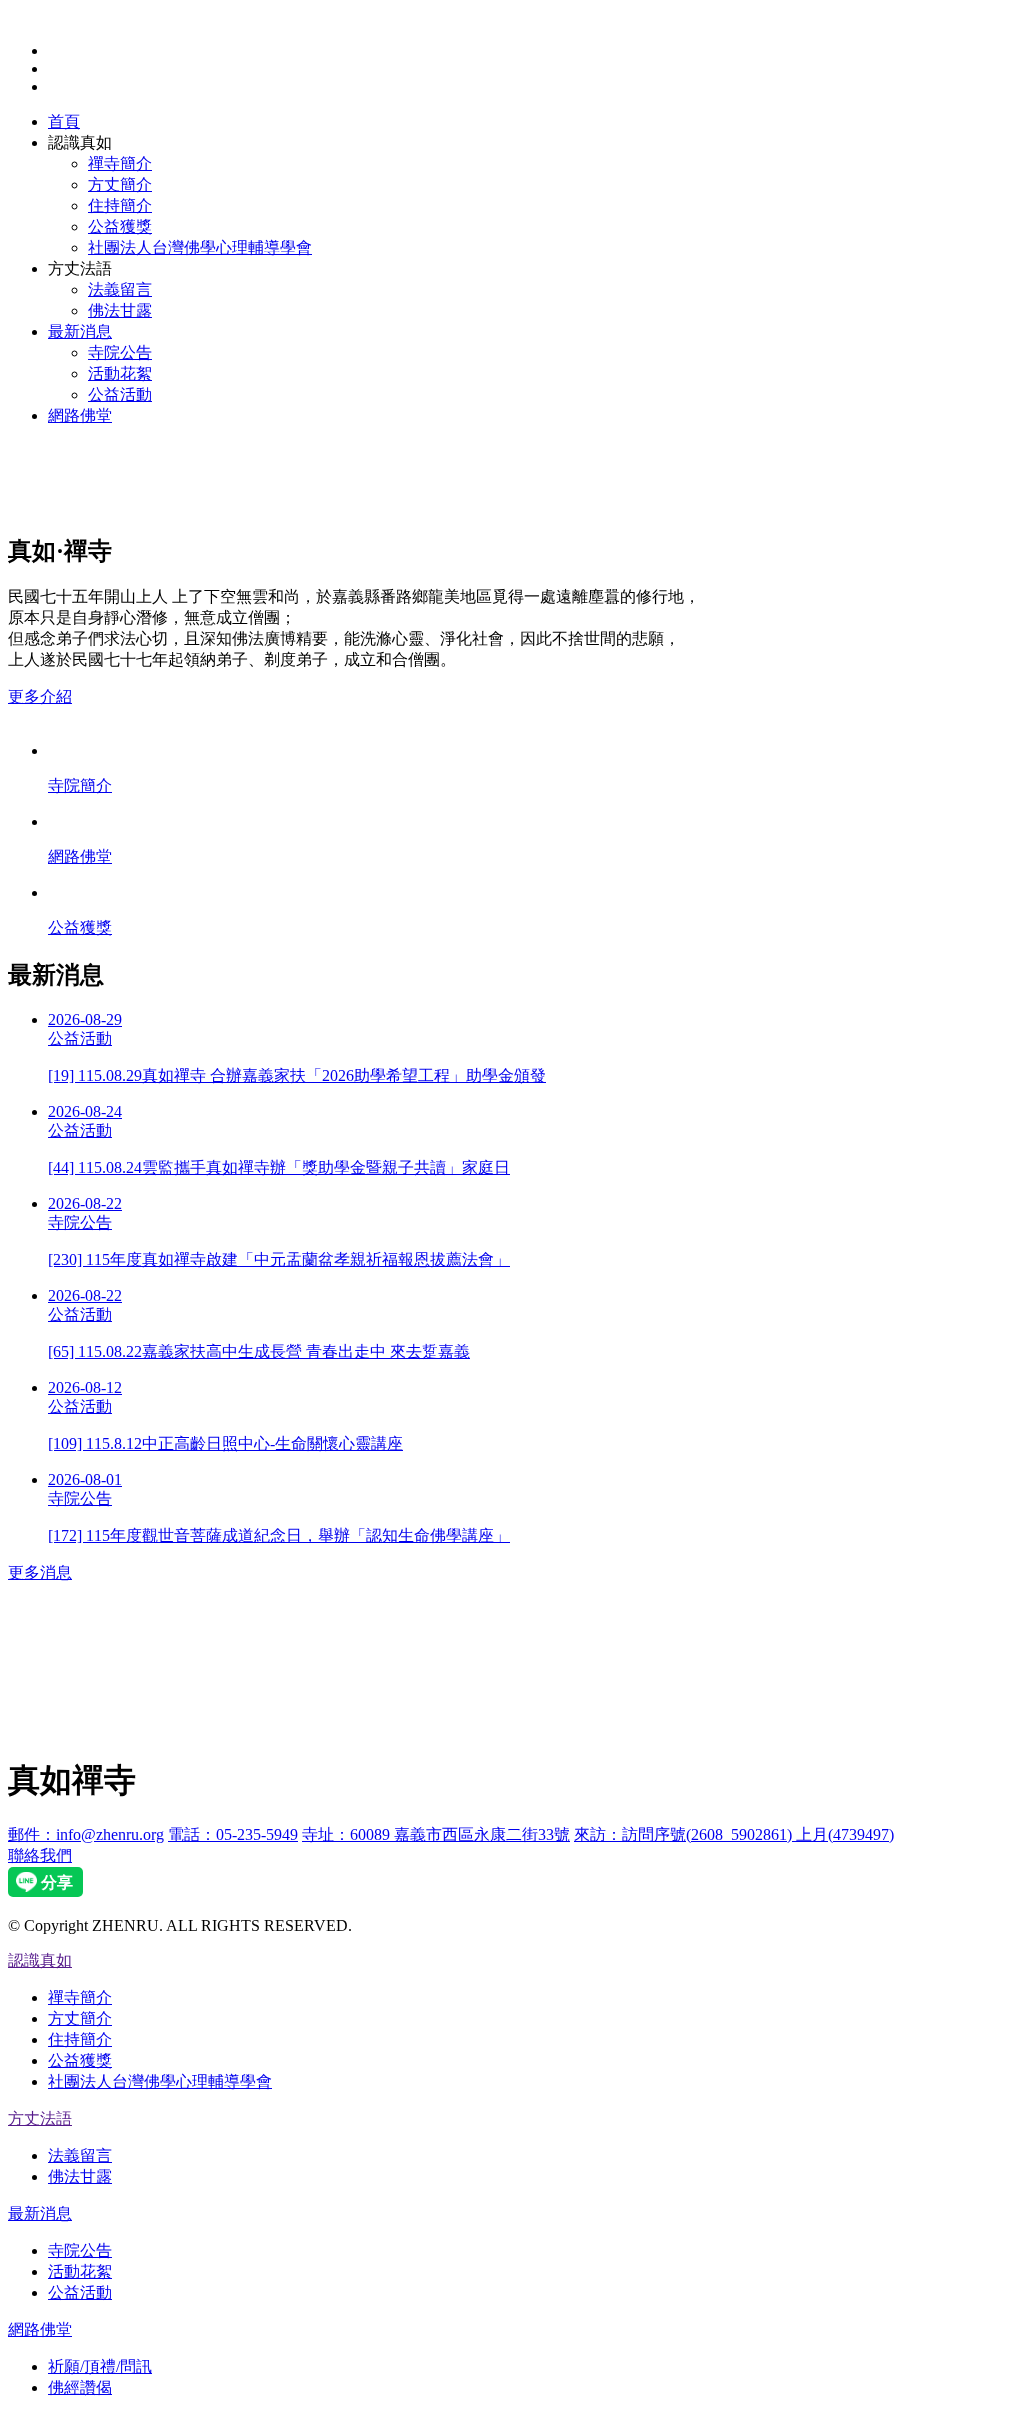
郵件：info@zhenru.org (86, 1834)
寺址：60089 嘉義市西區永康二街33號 (436, 1834)
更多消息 (40, 1572)
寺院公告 (120, 352)
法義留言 (120, 289)
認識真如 (40, 1960)
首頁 (64, 121)
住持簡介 (120, 205)
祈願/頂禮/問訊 (100, 2366)
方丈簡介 (120, 184)
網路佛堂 (80, 415)
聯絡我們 (40, 1855)
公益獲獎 (120, 226)
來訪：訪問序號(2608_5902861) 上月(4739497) (734, 1834)
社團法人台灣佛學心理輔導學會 (200, 247)
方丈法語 (40, 2118)
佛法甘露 (120, 310)
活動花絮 (120, 373)
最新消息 (80, 331)
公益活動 (120, 394)
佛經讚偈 (80, 2387)
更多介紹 (40, 696)
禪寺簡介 (120, 163)
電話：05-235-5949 (233, 1834)
